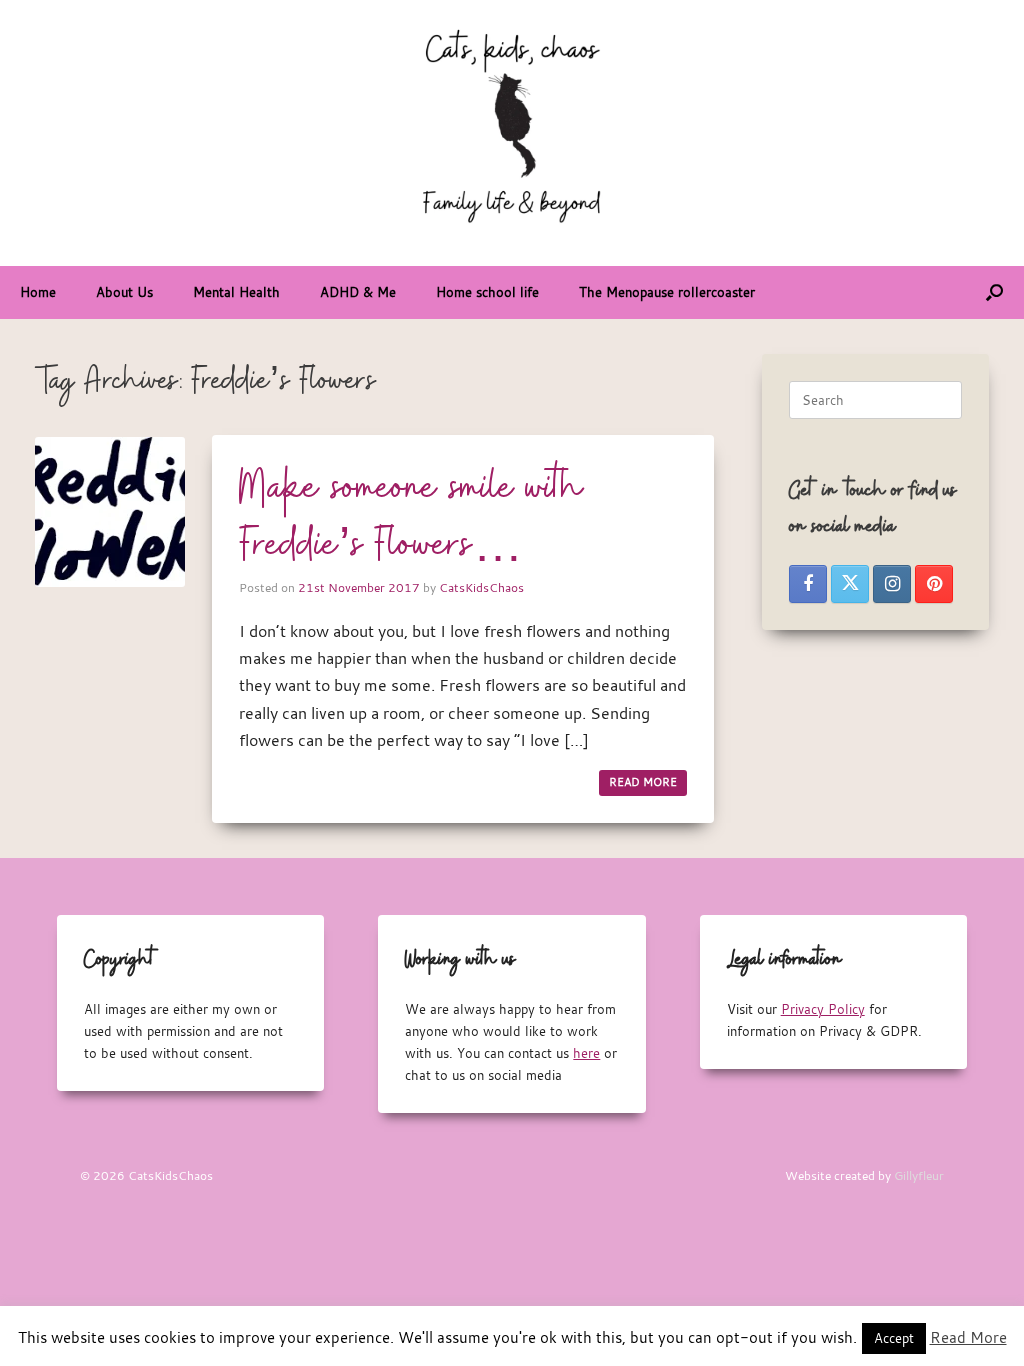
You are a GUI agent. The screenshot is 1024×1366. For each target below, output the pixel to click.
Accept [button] (894, 1338)
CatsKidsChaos (481, 587)
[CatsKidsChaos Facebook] (808, 584)
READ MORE (643, 782)
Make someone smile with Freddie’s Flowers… (411, 517)
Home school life (487, 292)
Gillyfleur (919, 1175)
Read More (968, 1337)
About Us (124, 292)
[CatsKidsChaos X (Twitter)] (850, 584)
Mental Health (236, 292)
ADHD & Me (358, 292)
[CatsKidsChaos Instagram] (892, 584)
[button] (994, 292)
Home (38, 292)
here (586, 1053)
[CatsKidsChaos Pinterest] (934, 584)
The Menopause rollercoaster (667, 292)
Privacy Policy (823, 1009)
